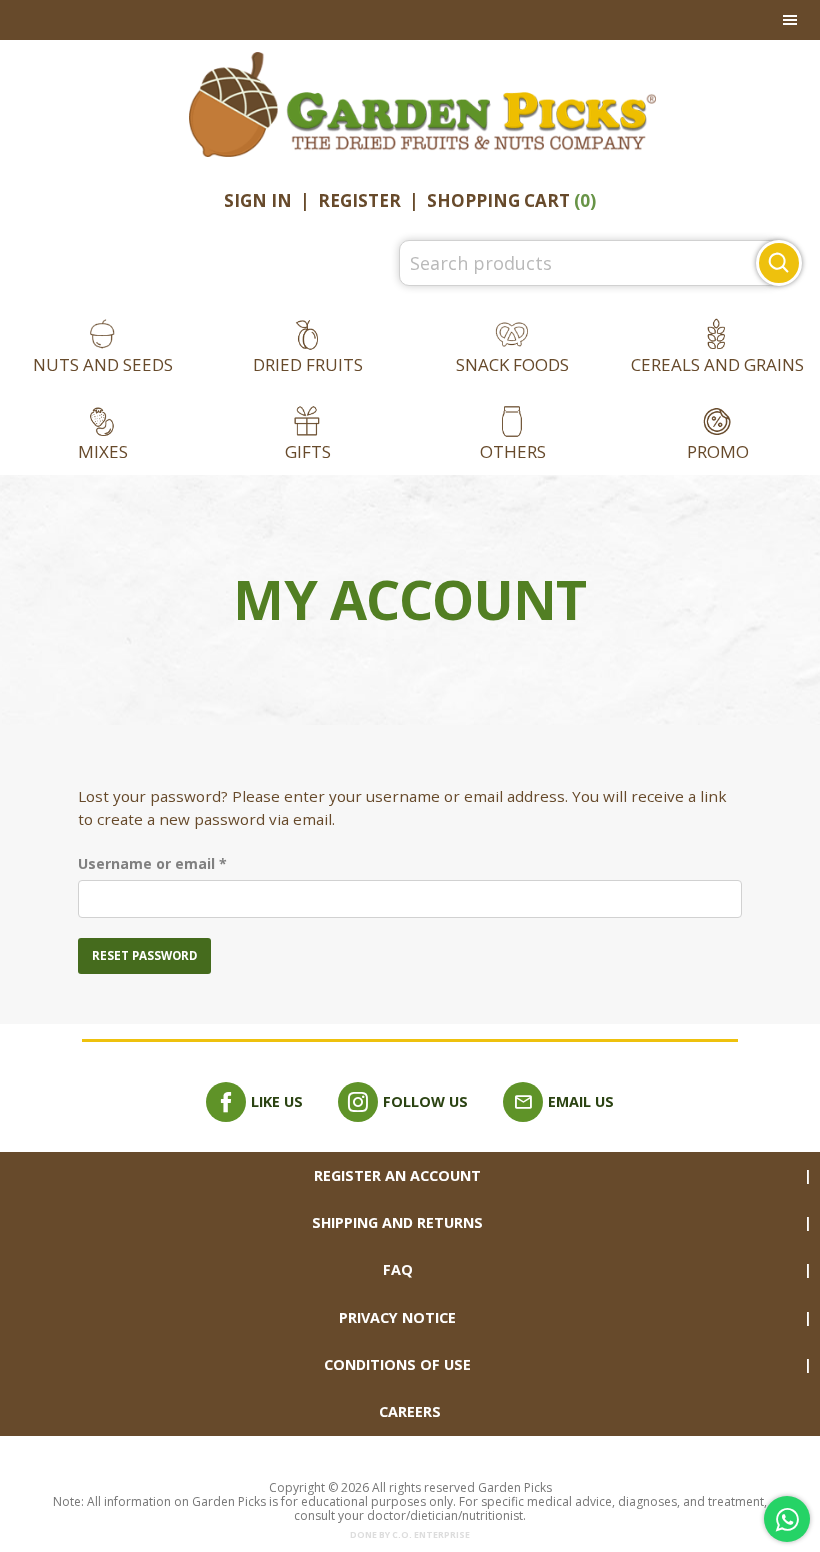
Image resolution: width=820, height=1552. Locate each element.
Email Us (581, 1101)
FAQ (398, 1269)
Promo (718, 451)
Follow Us (425, 1101)
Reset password (144, 955)
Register (359, 200)
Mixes (103, 451)
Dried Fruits (308, 364)
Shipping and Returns (397, 1222)
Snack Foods (512, 364)
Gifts (308, 451)
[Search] (779, 263)
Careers (410, 1411)
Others (513, 451)
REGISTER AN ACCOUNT (397, 1175)
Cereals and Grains (717, 364)
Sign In (258, 200)
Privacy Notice (397, 1317)
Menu (410, 20)
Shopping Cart (511, 200)
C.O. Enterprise (431, 1535)
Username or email (184, 863)
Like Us (277, 1101)
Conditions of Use (397, 1364)
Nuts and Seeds (103, 364)
